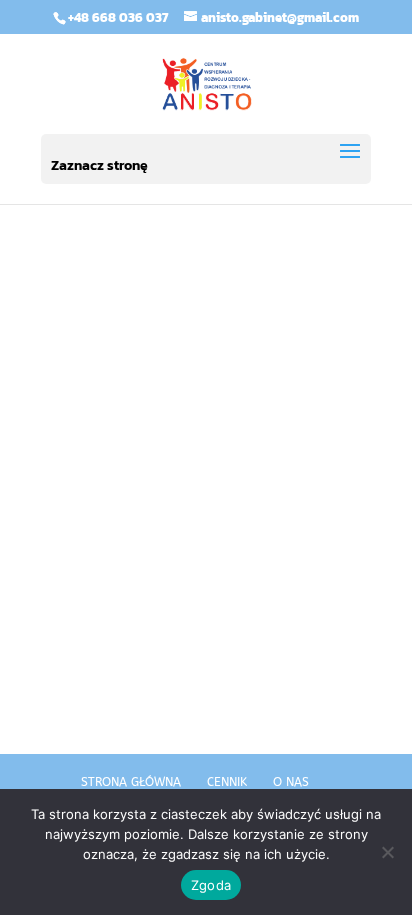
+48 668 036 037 (118, 17)
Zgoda (211, 885)
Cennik (227, 782)
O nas (291, 782)
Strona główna (131, 782)
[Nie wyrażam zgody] (387, 852)
